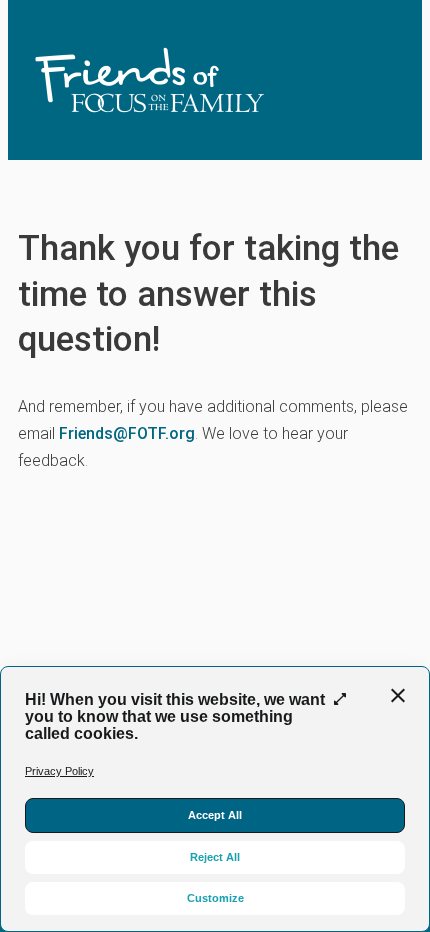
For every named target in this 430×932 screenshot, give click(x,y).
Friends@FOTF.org (127, 433)
